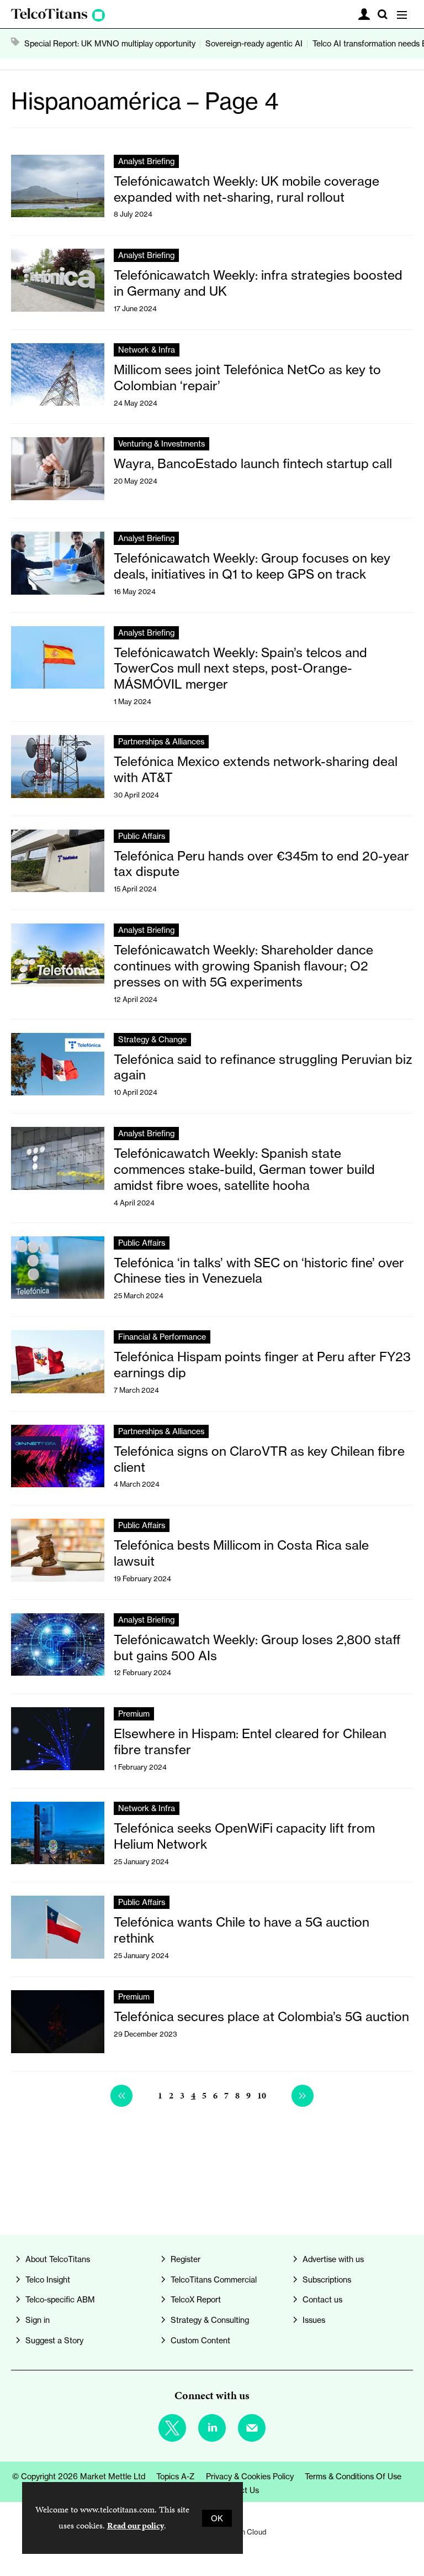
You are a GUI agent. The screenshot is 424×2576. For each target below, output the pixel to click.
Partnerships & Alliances (161, 741)
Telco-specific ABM (60, 2299)
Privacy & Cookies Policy (250, 2476)
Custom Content (200, 2340)
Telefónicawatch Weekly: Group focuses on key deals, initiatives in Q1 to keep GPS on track (252, 566)
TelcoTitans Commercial (214, 2279)
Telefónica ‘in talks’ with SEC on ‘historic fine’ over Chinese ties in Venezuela (259, 1271)
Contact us (322, 2299)
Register (185, 2259)
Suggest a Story (54, 2340)
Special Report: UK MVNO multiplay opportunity (110, 43)
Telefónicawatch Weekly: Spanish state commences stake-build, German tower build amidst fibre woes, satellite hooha (244, 1169)
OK (217, 2518)
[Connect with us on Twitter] (172, 2428)
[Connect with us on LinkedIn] (212, 2428)
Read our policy (136, 2525)
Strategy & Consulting (210, 2320)
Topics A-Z (176, 2476)
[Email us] (252, 2428)
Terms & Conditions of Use (353, 2476)
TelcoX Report (196, 2299)
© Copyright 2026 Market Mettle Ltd (79, 2476)
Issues (314, 2320)
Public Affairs (142, 836)
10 (262, 2095)
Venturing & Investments (161, 444)
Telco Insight (48, 2279)
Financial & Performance (162, 1337)
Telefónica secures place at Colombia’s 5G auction (261, 2017)
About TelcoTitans (58, 2259)
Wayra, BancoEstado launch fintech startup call (253, 464)
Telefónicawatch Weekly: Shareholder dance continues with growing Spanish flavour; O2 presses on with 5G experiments (243, 966)
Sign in (38, 2320)
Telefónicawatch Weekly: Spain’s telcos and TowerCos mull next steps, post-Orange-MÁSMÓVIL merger (240, 669)
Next (303, 2096)
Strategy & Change (152, 1039)
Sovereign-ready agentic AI (254, 43)
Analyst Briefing (146, 161)
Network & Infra (147, 350)
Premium (134, 1714)
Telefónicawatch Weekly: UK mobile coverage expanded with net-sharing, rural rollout (247, 189)
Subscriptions (327, 2279)
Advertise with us (333, 2259)
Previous (121, 2096)
